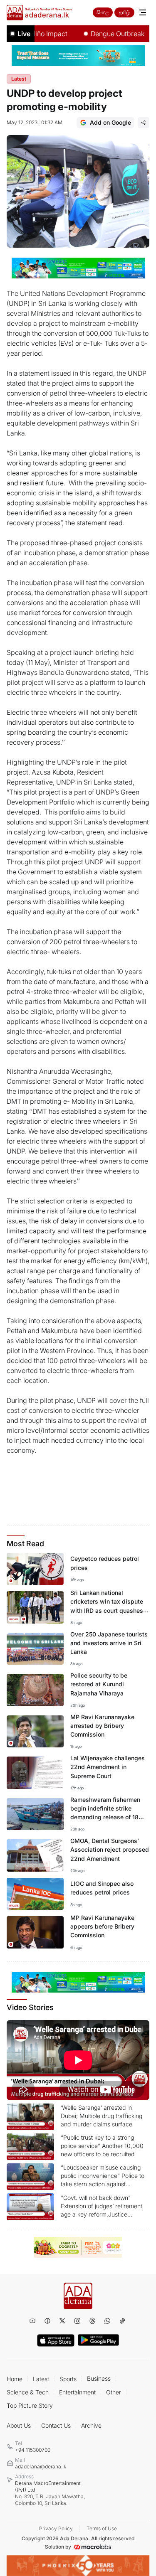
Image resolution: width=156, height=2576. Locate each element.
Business (99, 2378)
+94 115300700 (33, 2450)
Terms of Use (102, 2528)
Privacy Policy (56, 2528)
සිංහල (103, 12)
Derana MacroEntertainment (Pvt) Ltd (50, 2493)
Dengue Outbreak (102, 34)
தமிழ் (124, 12)
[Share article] (144, 123)
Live (24, 34)
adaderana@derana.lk (41, 2467)
